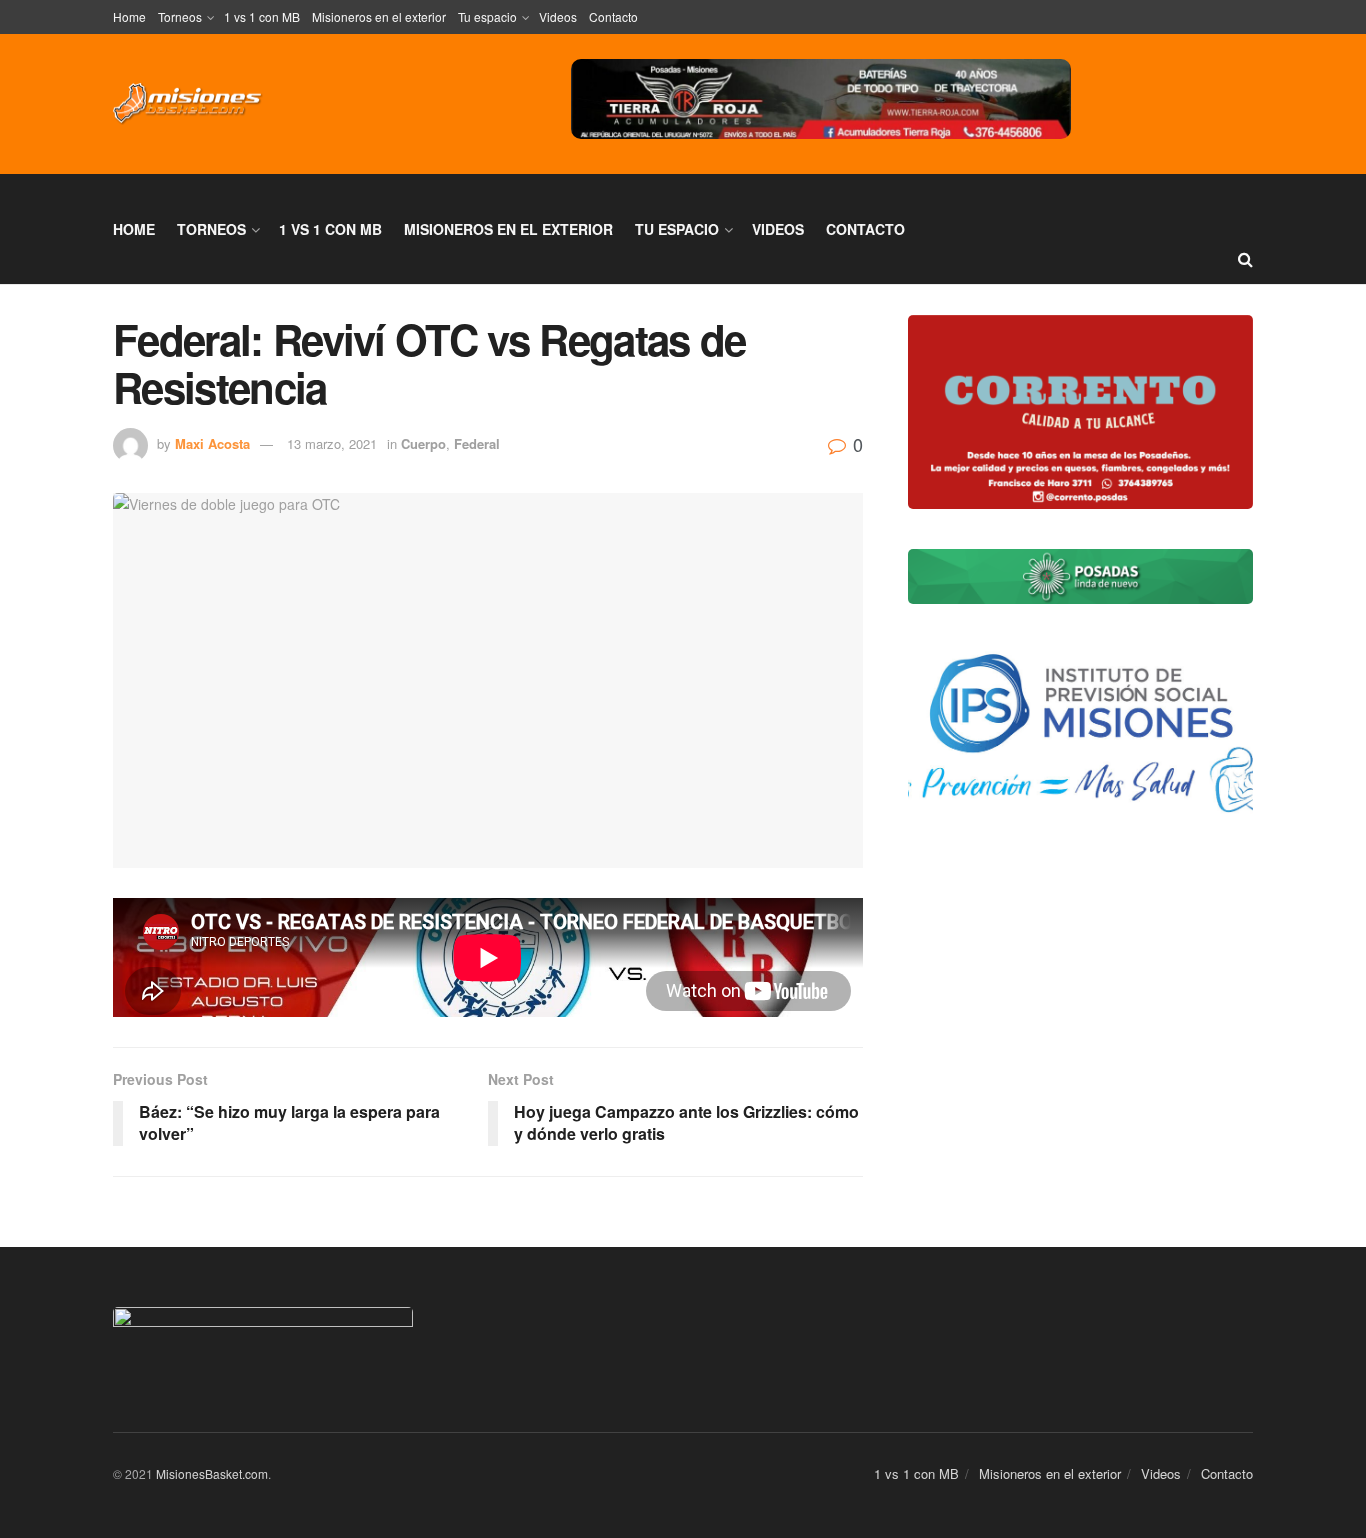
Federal (477, 443)
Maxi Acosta (212, 443)
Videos (558, 16)
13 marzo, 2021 (332, 443)
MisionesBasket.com (212, 1473)
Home (129, 16)
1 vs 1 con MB (262, 16)
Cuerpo (423, 443)
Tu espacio (487, 16)
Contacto (613, 16)
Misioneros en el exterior (379, 16)
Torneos (180, 16)
